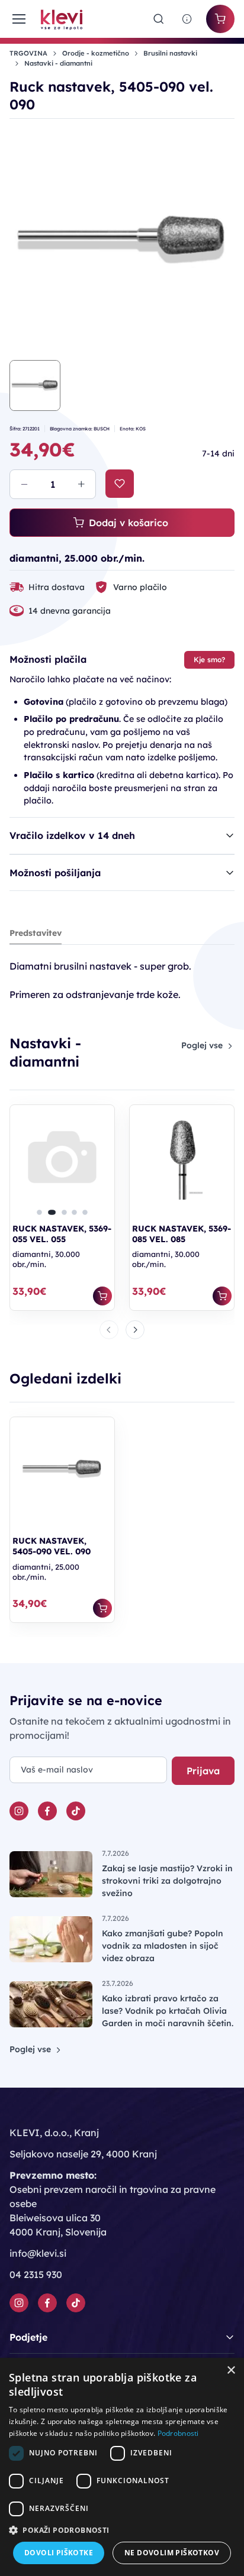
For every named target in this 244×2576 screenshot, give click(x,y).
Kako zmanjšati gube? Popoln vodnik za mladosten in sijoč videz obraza (163, 1946)
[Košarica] (220, 19)
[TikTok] (76, 1811)
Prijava (203, 1771)
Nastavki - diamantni (58, 63)
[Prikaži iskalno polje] (159, 19)
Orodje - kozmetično (96, 53)
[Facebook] (47, 1811)
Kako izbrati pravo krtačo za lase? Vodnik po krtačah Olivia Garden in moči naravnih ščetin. (168, 2011)
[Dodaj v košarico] (102, 1296)
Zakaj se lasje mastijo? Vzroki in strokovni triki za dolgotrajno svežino (167, 1881)
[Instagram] (19, 1811)
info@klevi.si (38, 2253)
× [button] (231, 2371)
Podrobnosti (178, 2433)
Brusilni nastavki (170, 53)
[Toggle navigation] (18, 19)
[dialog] (122, 2467)
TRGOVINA (28, 53)
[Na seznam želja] (120, 484)
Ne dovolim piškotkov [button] (172, 2553)
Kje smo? (209, 660)
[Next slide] (135, 1330)
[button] (39, 1212)
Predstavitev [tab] (36, 933)
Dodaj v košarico (129, 523)
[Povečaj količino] (81, 484)
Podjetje (28, 2337)
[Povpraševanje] (187, 19)
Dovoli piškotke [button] (59, 2553)
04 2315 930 (36, 2274)
